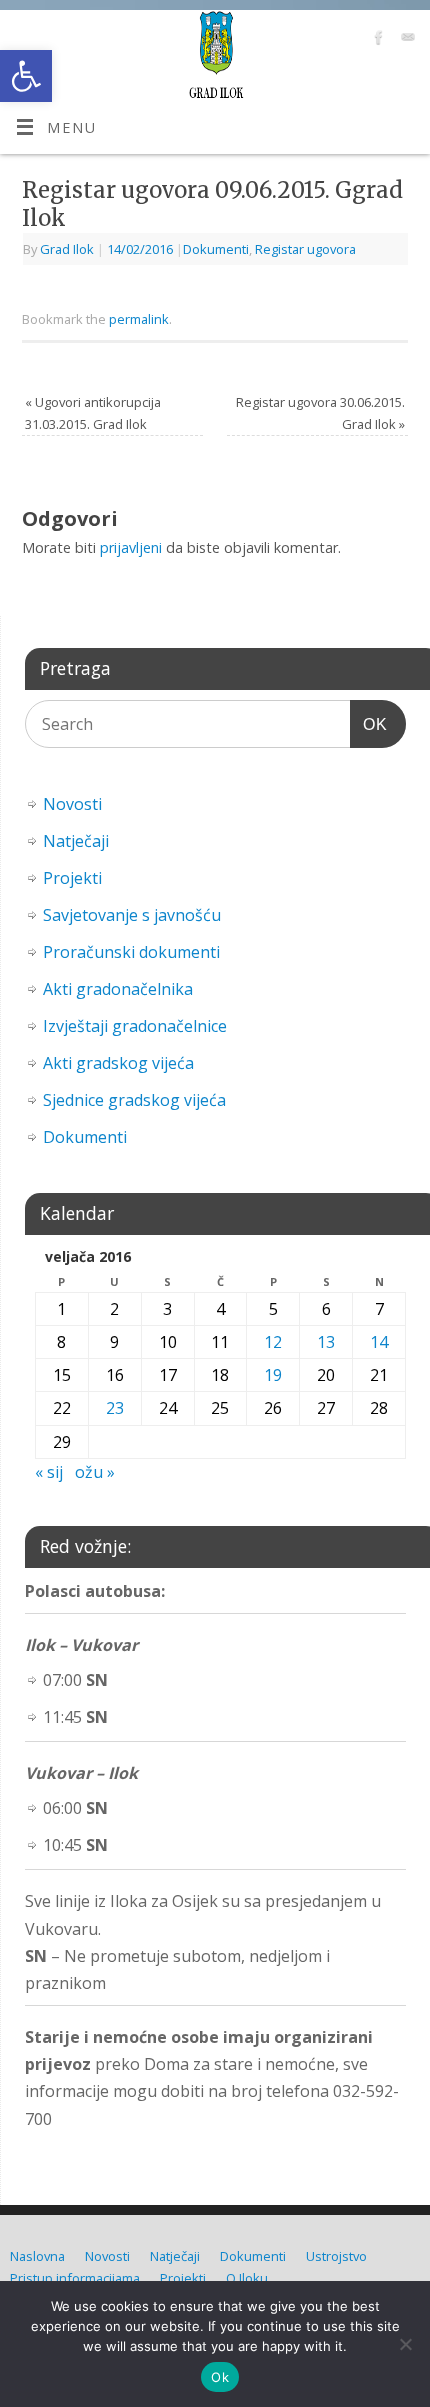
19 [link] (273, 1375)
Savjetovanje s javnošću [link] (132, 915)
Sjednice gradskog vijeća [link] (134, 1100)
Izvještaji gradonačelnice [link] (135, 1026)
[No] (405, 2344)
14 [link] (379, 1342)
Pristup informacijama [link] (75, 2278)
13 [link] (326, 1342)
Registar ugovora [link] (305, 249)
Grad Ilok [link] (67, 249)
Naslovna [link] (37, 2256)
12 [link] (273, 1342)
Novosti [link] (72, 804)
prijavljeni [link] (131, 547)
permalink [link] (139, 319)
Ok (220, 2377)
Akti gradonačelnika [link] (118, 989)
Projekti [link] (72, 878)
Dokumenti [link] (216, 249)
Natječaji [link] (76, 841)
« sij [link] (49, 1472)
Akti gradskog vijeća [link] (118, 1063)
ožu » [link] (95, 1472)
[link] (26, 76)
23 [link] (115, 1408)
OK (369, 724)
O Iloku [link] (247, 2278)
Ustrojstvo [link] (336, 2256)
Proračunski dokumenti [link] (131, 952)
